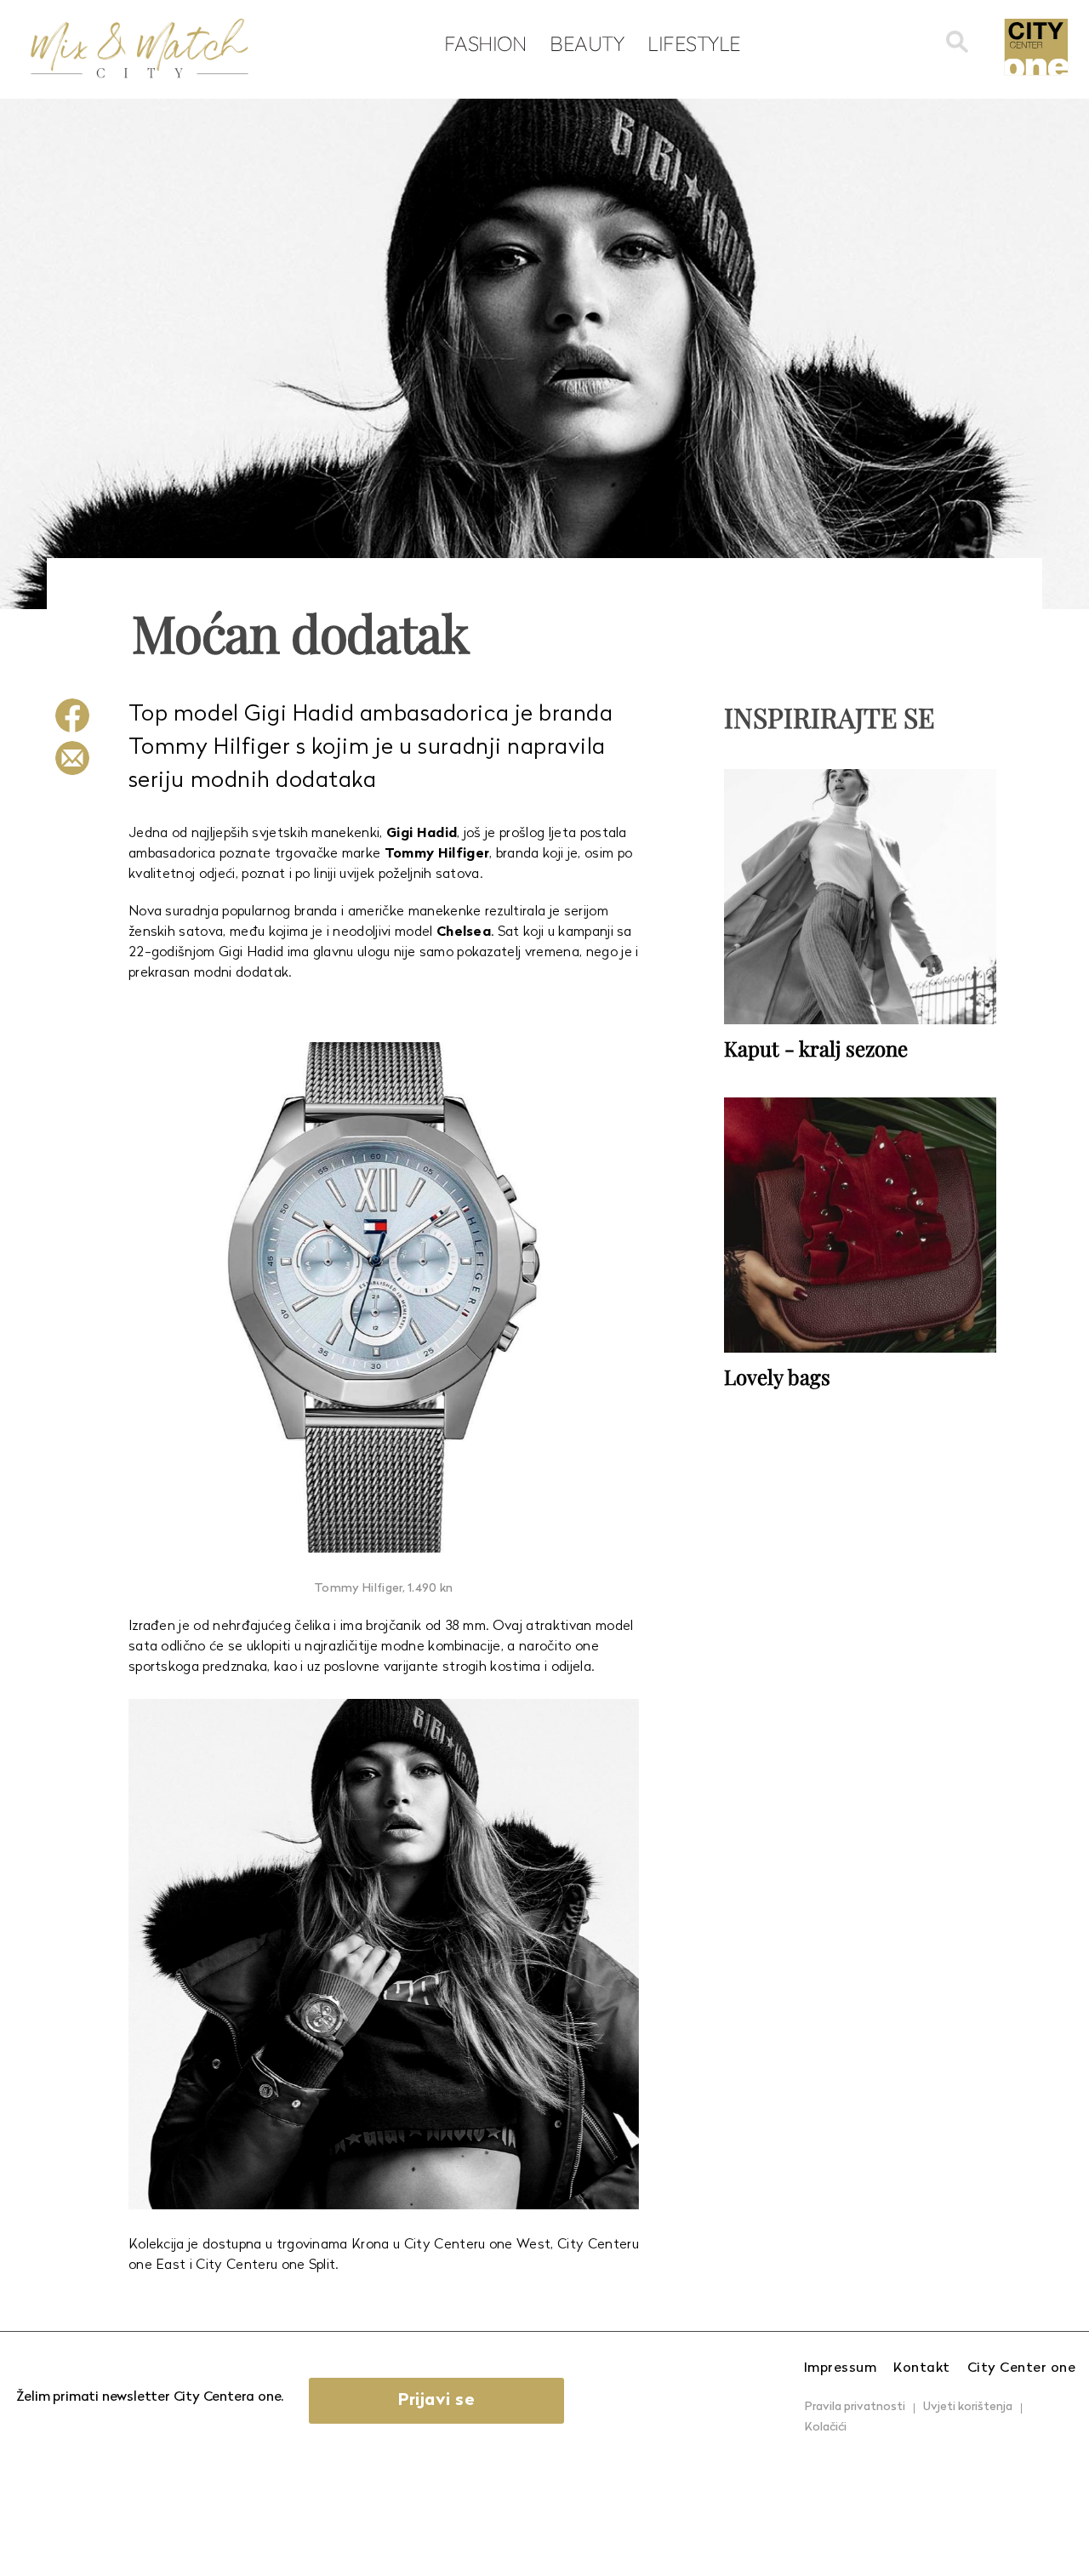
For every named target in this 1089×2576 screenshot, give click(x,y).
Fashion (485, 43)
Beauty (587, 43)
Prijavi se (436, 2401)
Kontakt (922, 2368)
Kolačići (826, 2428)
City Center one (1022, 2368)
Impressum (841, 2368)
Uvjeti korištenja (968, 2407)
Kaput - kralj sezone (816, 1048)
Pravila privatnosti (855, 2407)
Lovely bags (777, 1376)
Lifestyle (694, 43)
